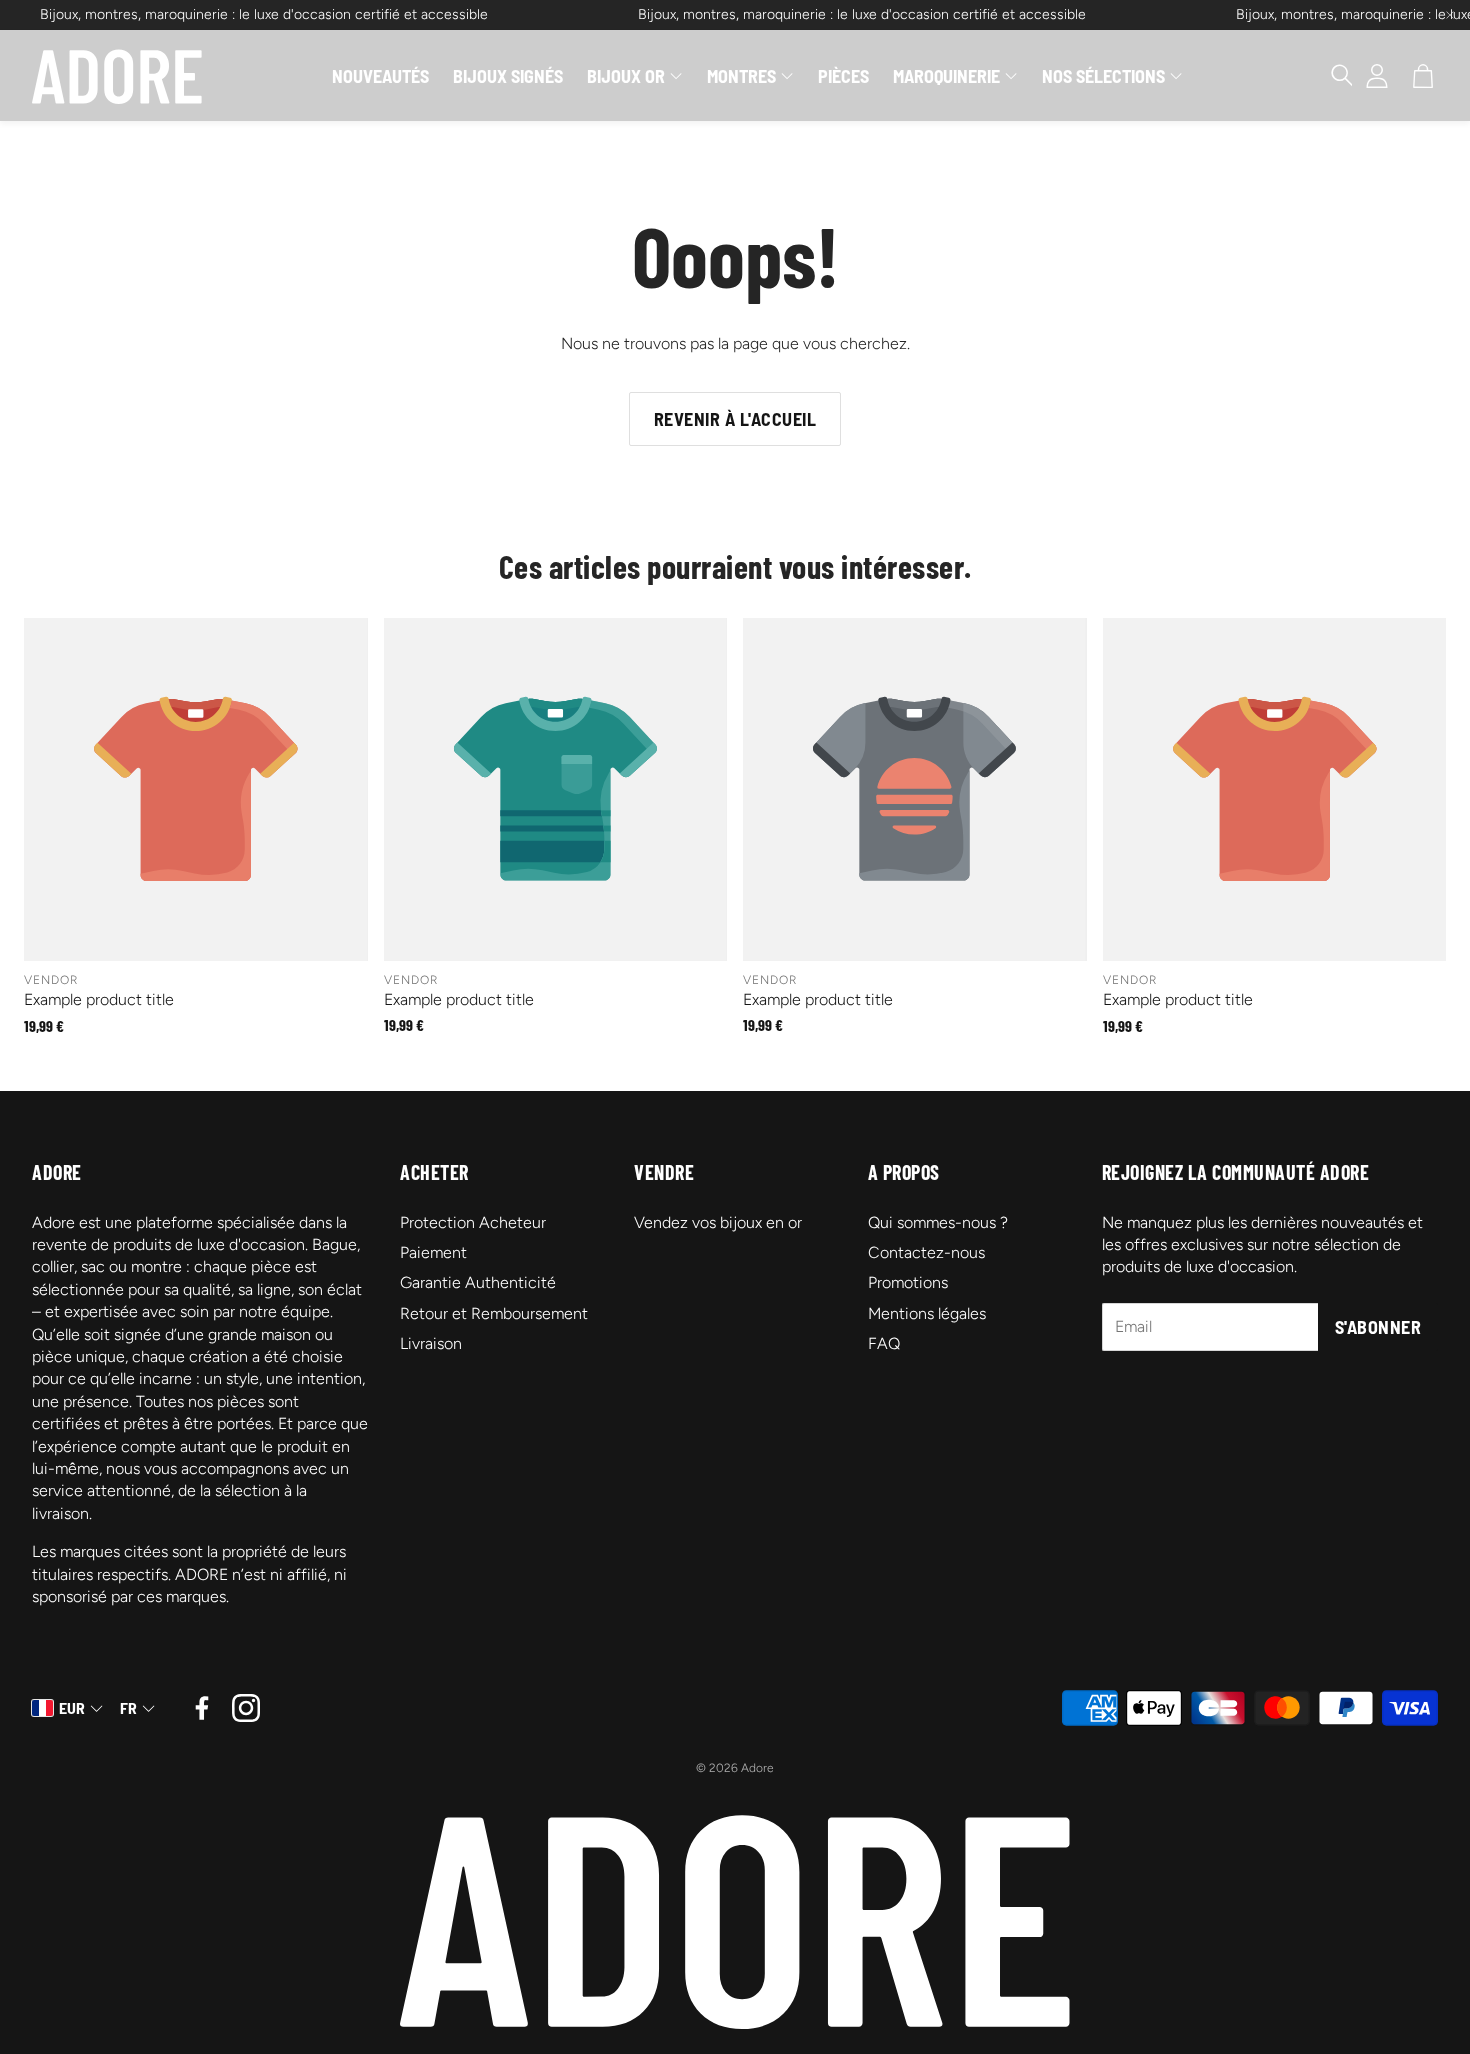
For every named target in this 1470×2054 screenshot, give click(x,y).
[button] (1332, 76)
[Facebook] (202, 1708)
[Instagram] (246, 1708)
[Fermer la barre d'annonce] (1450, 15)
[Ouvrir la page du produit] (196, 790)
